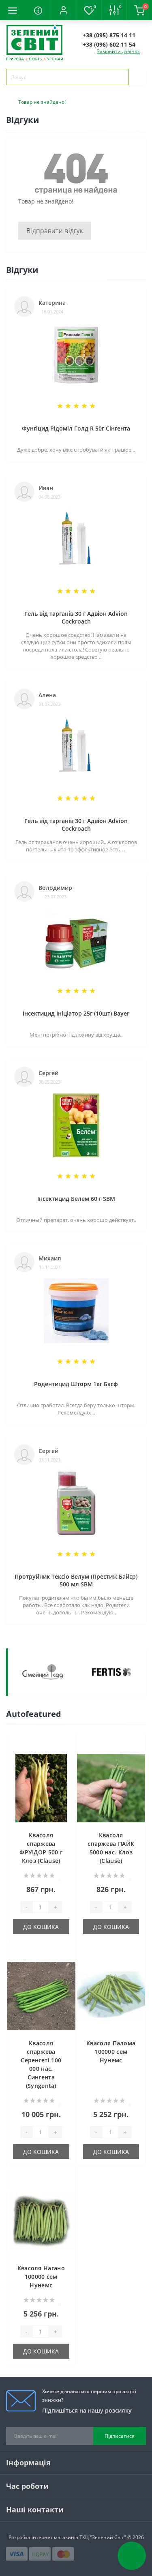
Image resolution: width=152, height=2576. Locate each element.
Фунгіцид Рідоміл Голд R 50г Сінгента (76, 428)
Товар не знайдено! (42, 102)
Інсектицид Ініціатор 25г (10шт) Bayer (76, 1013)
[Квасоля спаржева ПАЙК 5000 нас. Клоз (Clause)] (111, 1788)
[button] (63, 10)
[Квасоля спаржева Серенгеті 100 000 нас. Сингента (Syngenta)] (41, 1996)
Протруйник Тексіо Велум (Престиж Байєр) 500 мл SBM (76, 1580)
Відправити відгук (55, 231)
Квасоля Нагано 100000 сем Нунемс (41, 2277)
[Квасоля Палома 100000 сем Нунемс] (111, 1996)
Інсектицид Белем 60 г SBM (76, 1199)
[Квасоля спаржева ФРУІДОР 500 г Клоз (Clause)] (41, 1788)
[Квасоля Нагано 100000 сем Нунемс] (41, 2221)
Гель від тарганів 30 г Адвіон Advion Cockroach (76, 617)
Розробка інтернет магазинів (43, 2537)
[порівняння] (67, 1757)
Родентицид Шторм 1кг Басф (76, 1384)
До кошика (41, 1927)
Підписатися (120, 2436)
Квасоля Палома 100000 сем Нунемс (111, 2052)
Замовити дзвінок (118, 51)
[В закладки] (67, 1745)
